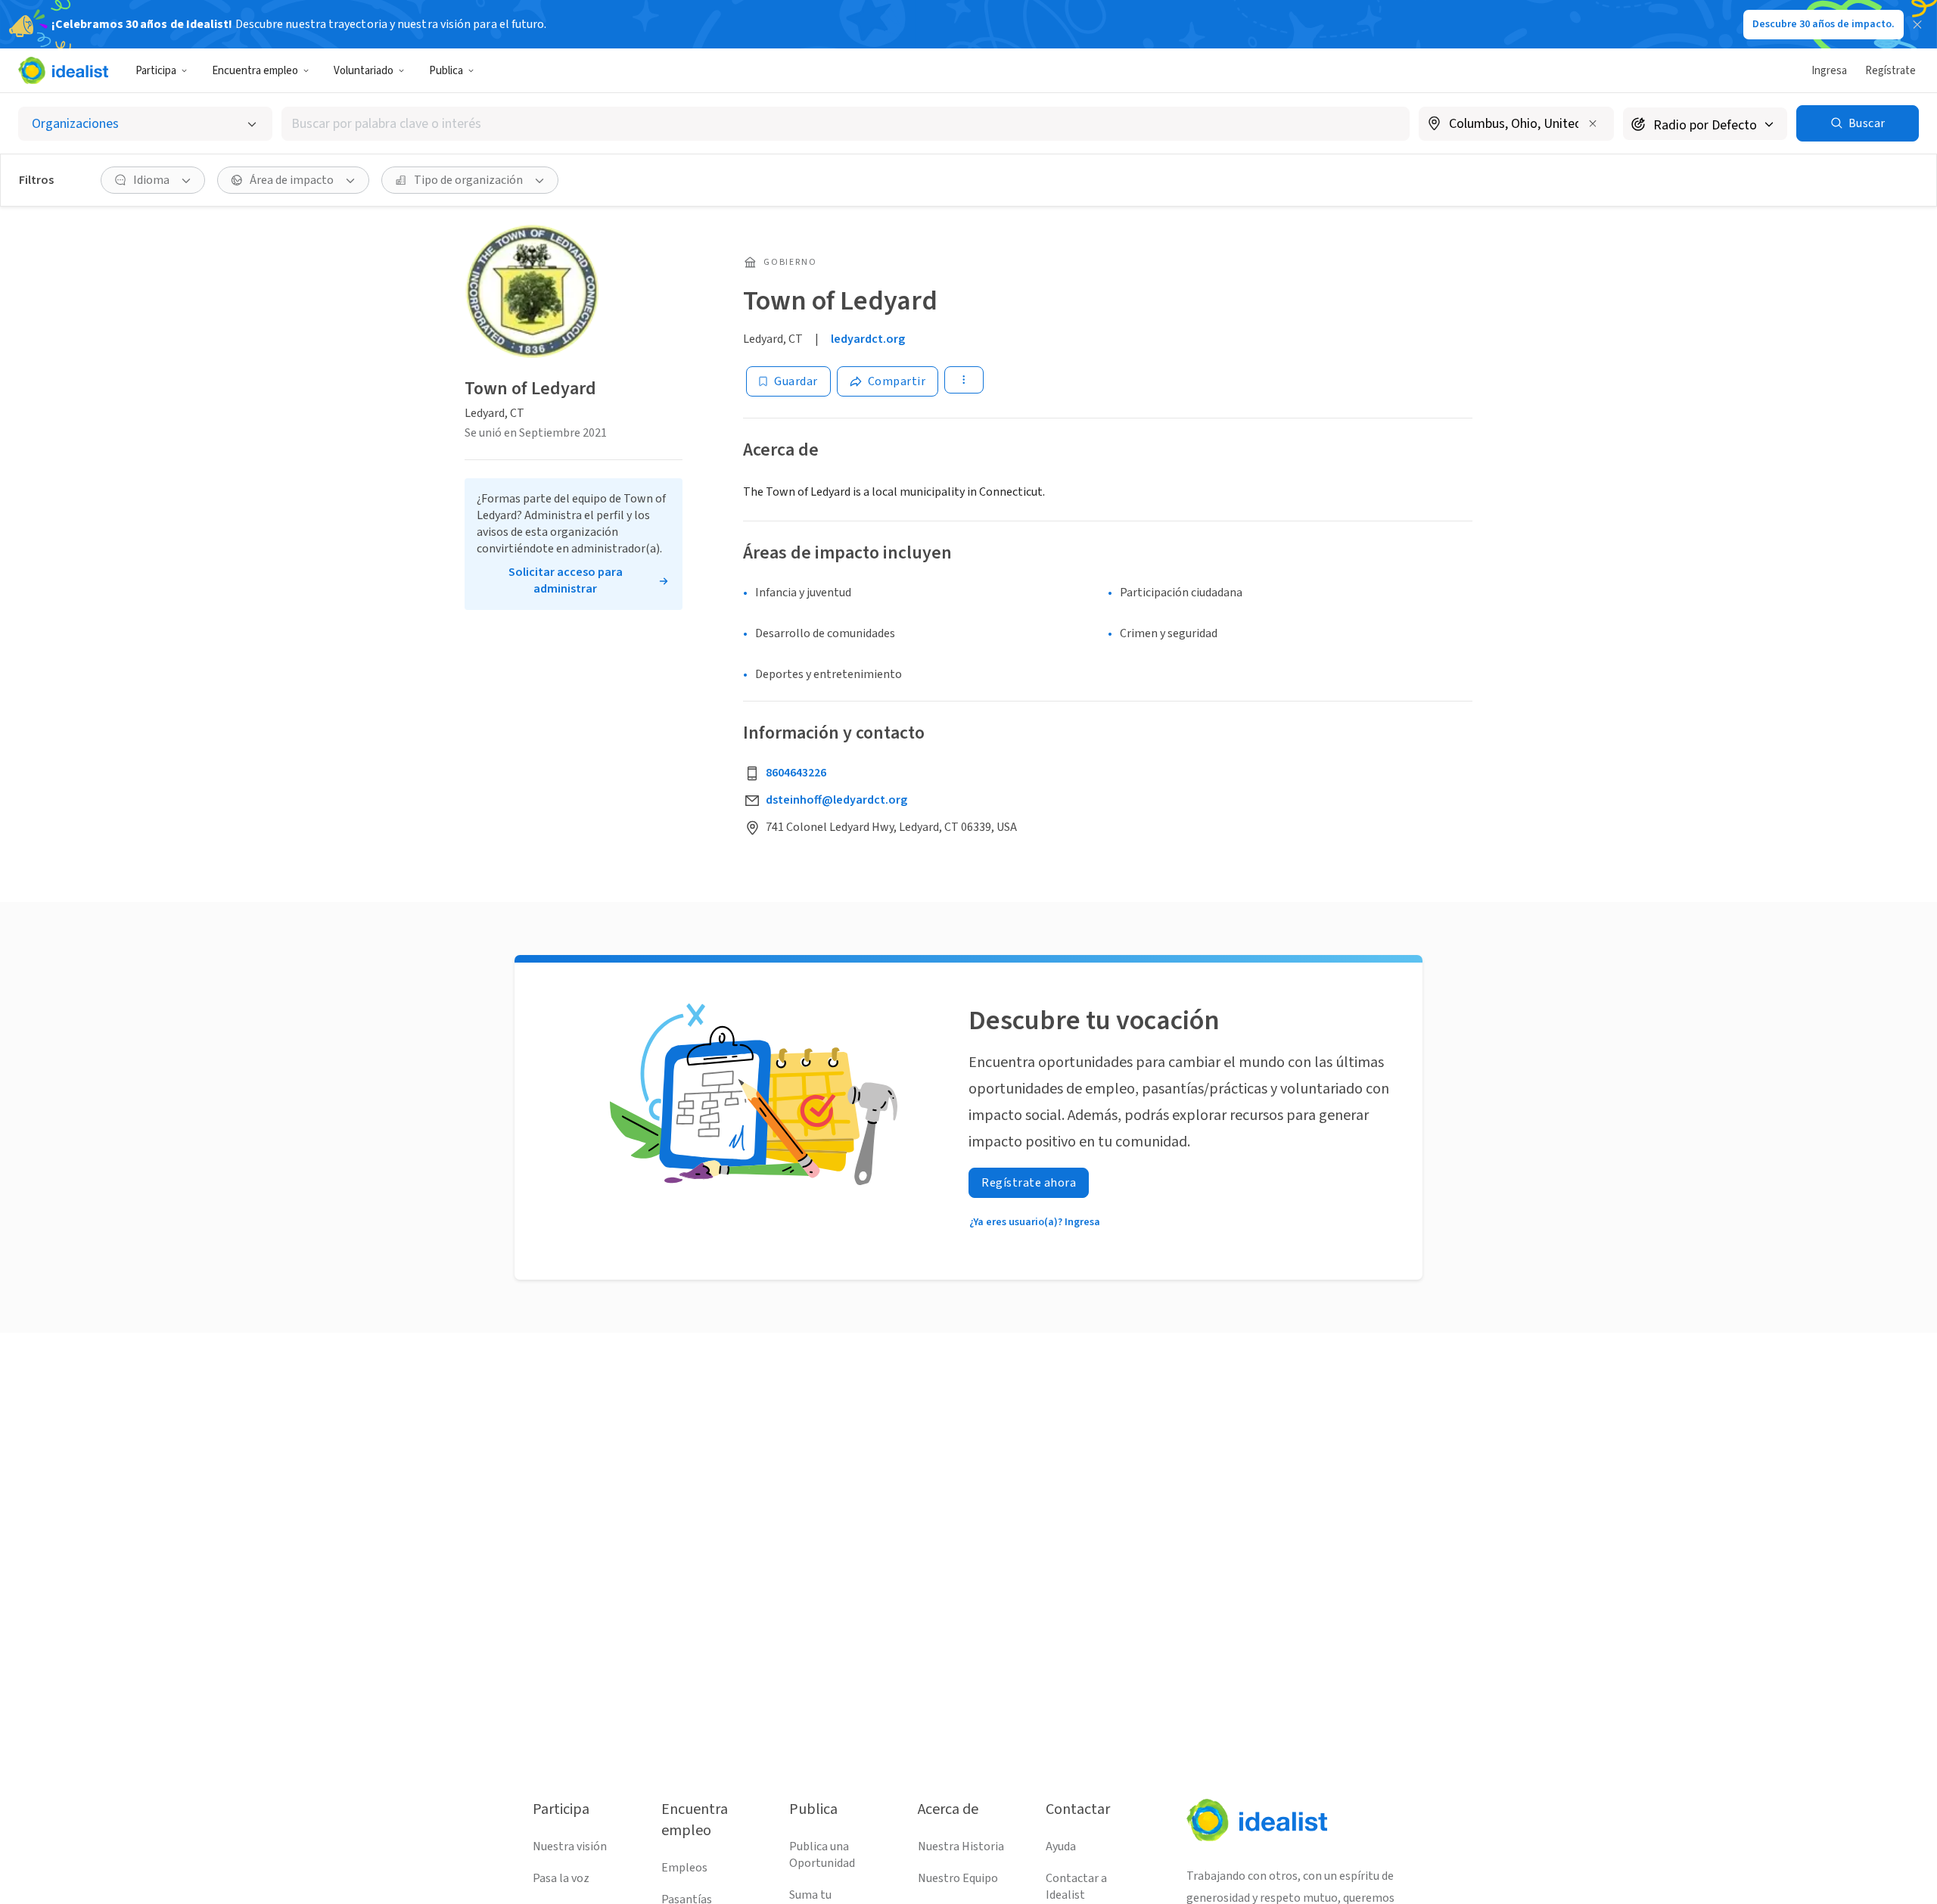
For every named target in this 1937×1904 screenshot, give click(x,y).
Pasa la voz (561, 1878)
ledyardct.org (868, 339)
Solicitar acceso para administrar (566, 580)
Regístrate (1890, 71)
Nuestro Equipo (958, 1878)
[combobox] (846, 124)
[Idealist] (63, 70)
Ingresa (1829, 71)
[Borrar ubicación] (1593, 123)
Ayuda (1061, 1846)
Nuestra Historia (961, 1846)
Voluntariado (364, 71)
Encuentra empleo (255, 71)
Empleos (684, 1868)
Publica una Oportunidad (822, 1855)
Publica (446, 71)
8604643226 (796, 773)
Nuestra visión (570, 1846)
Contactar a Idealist (1076, 1887)
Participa (156, 71)
